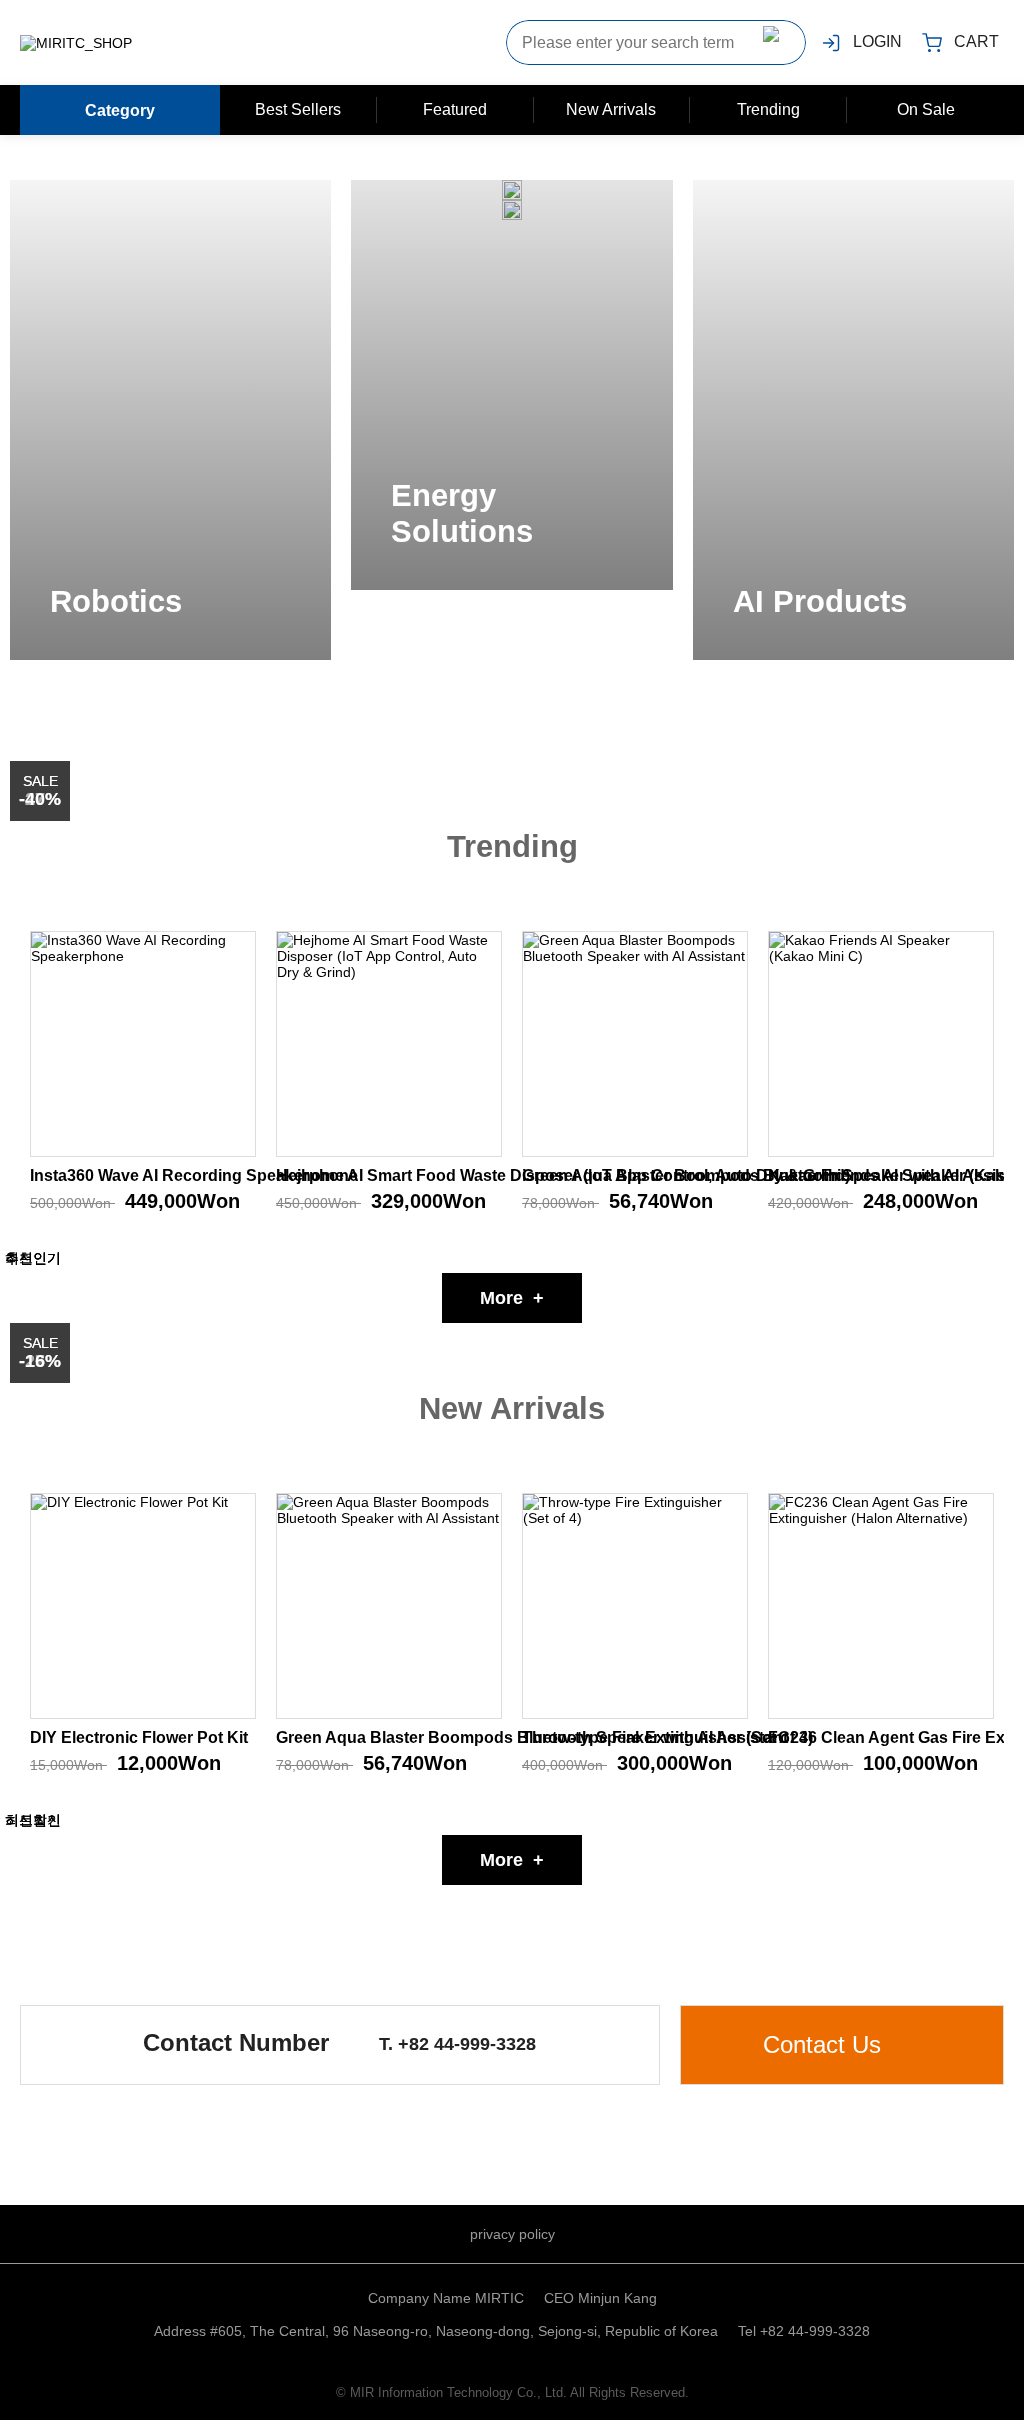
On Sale (926, 109)
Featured (455, 109)
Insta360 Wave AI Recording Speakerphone (194, 1175)
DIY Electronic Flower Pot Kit (139, 1737)
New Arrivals (611, 109)
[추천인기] (143, 1044)
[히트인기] (881, 1044)
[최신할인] (143, 1606)
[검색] (776, 42)
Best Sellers (298, 109)
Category (120, 110)
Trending (768, 109)
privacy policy (512, 2234)
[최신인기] (635, 1044)
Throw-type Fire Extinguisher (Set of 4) (667, 1737)
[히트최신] (635, 1606)
